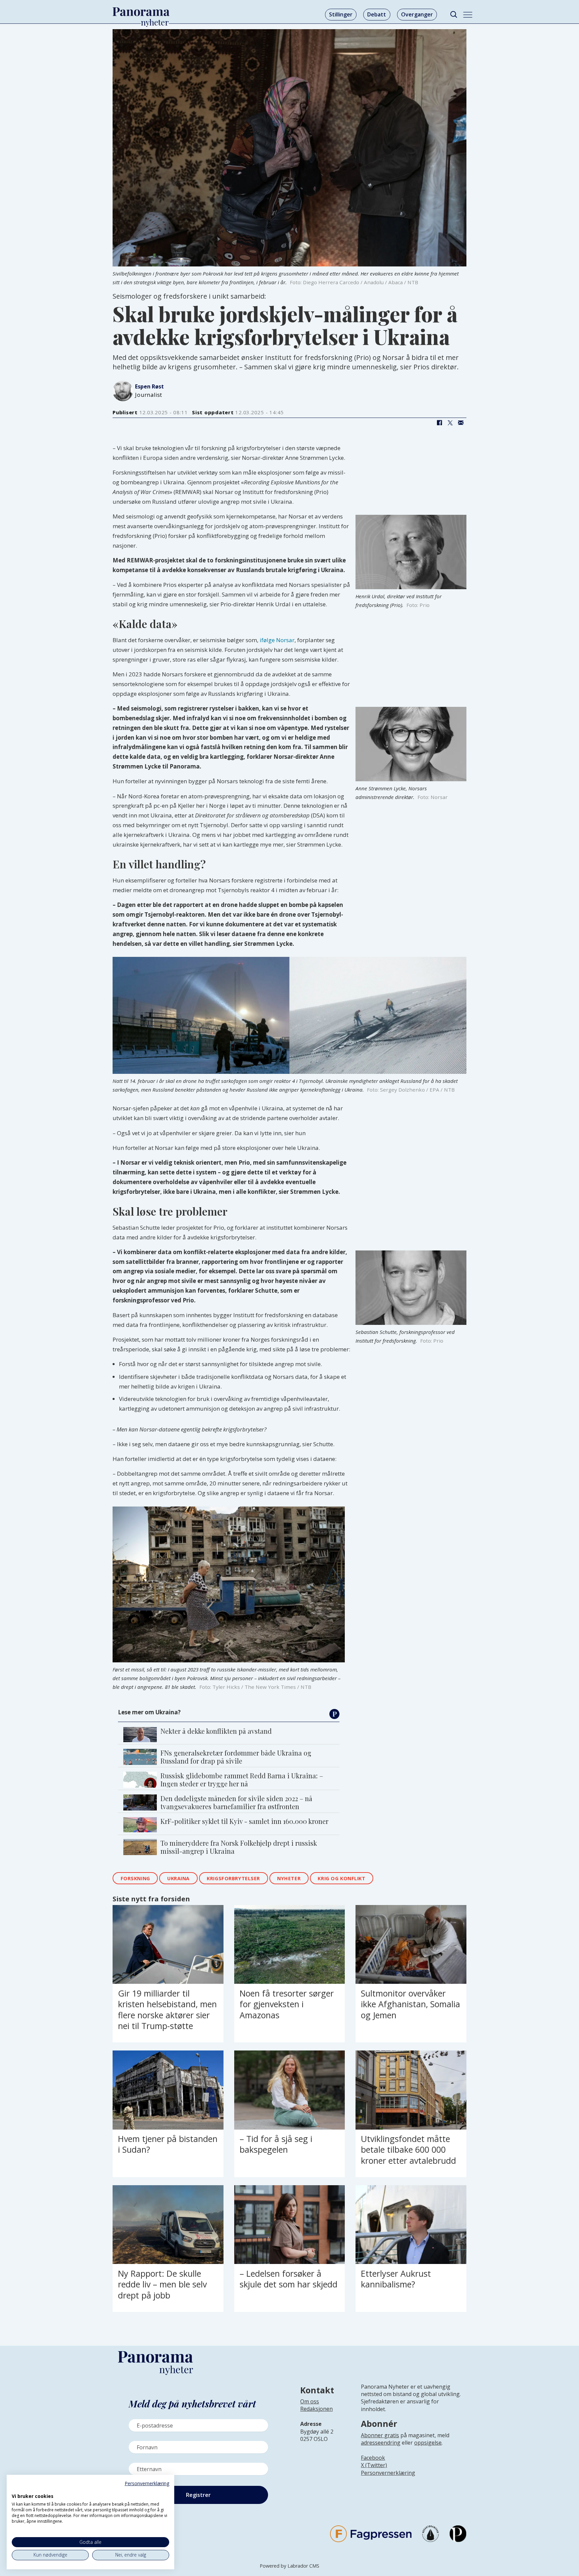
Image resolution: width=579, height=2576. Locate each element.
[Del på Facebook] (439, 423)
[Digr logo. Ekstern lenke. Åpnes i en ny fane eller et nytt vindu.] (16, 2489)
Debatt (377, 14)
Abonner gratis (380, 2435)
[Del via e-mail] (461, 423)
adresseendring (381, 2443)
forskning (135, 1878)
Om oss (310, 2401)
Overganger (417, 14)
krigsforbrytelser (233, 1878)
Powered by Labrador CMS (289, 2566)
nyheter (289, 1878)
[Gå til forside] (141, 12)
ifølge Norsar (277, 640)
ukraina (178, 1878)
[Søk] (454, 15)
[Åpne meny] (468, 15)
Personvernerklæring (388, 2473)
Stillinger (341, 14)
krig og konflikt (341, 1878)
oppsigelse (428, 2443)
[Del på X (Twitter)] (450, 423)
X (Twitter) (374, 2465)
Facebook (373, 2458)
